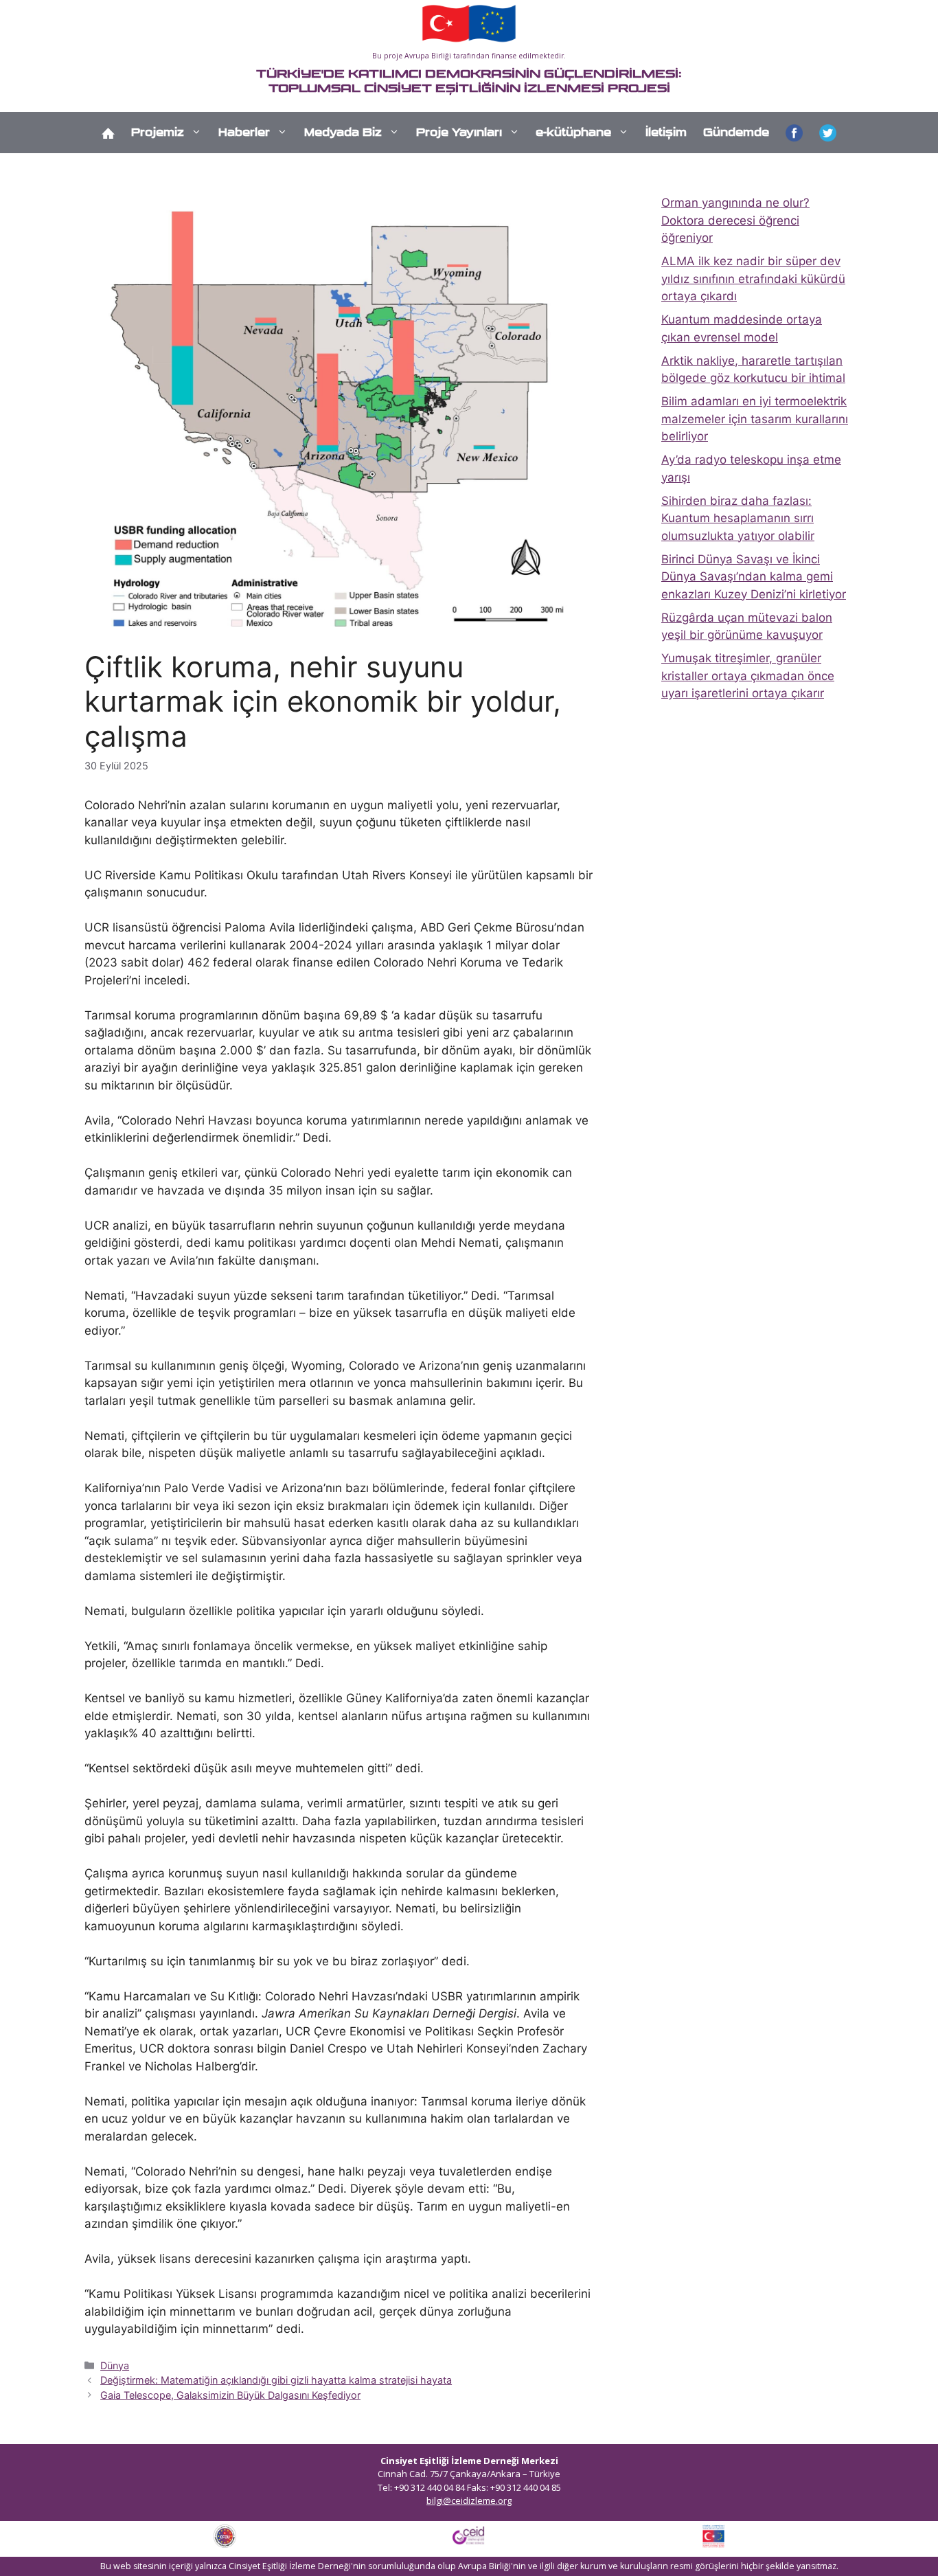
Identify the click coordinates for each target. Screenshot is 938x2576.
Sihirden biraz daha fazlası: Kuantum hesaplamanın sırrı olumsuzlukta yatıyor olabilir (738, 518)
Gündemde (736, 132)
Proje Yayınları (459, 132)
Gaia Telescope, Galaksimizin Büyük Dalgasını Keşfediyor (230, 2395)
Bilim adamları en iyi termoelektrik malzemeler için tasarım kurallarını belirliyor (755, 419)
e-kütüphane (573, 132)
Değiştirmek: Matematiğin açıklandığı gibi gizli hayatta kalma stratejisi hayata (276, 2380)
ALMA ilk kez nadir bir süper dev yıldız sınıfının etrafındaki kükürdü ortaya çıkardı (753, 279)
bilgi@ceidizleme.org (469, 2500)
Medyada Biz (343, 132)
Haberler (244, 132)
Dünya (115, 2365)
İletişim (666, 132)
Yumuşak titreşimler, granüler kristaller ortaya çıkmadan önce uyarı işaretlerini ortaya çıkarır (748, 676)
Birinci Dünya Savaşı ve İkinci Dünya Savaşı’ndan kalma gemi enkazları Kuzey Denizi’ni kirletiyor (754, 577)
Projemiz (158, 132)
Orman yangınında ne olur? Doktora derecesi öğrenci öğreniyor (735, 220)
